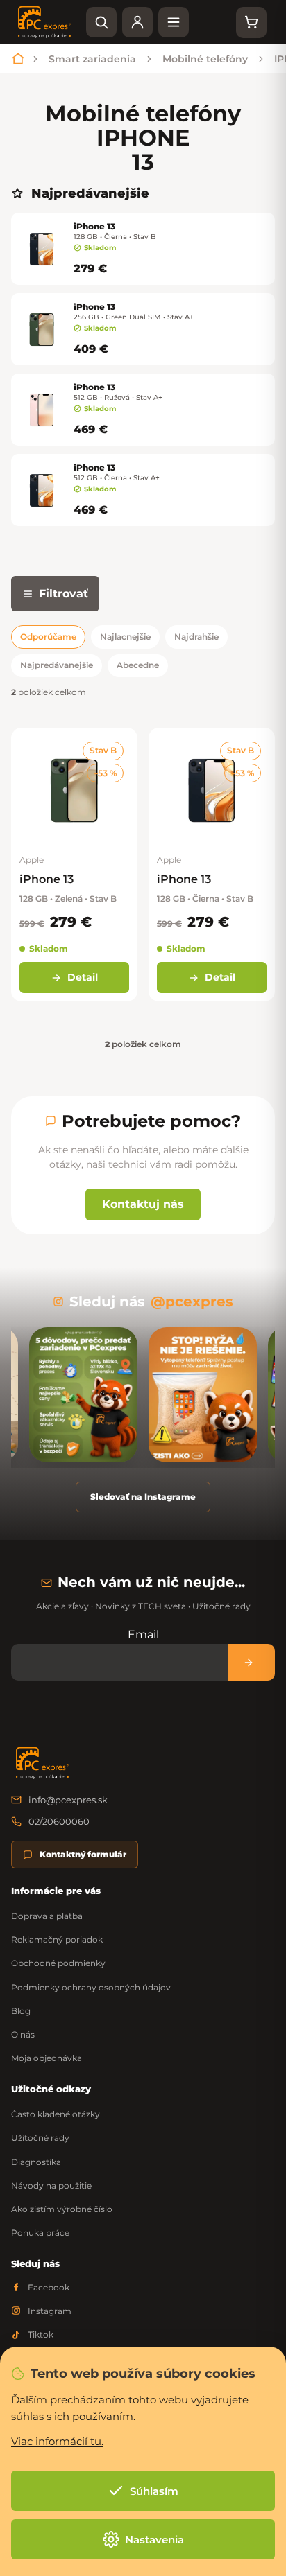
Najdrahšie (196, 637)
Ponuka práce (40, 2233)
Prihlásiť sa (251, 1662)
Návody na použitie (51, 2185)
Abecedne (138, 665)
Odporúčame (48, 637)
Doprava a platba (47, 1916)
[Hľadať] (101, 22)
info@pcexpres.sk (68, 1800)
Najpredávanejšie (57, 665)
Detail (83, 977)
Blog (21, 2011)
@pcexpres (192, 1302)
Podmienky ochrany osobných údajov (91, 1987)
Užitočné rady (40, 2138)
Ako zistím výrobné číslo (62, 2209)
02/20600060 (59, 1821)
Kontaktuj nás (143, 1204)
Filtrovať (64, 594)
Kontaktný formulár (83, 1854)
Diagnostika (36, 2162)
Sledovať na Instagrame (143, 1497)
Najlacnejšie (125, 637)
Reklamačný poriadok (57, 1939)
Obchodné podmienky (58, 1963)
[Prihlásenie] (137, 22)
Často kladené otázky (56, 2114)
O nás (23, 2034)
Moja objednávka (47, 2058)
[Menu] (174, 22)
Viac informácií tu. (57, 2441)
